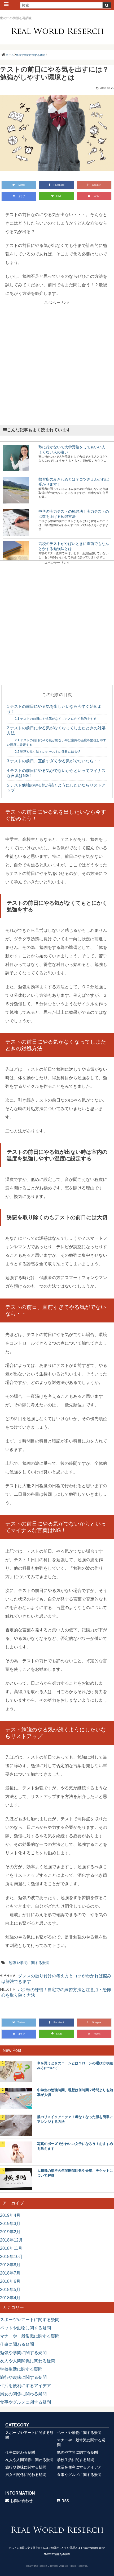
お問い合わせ (21, 2501)
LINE (59, 196)
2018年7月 (10, 2273)
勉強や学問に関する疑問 (29, 1963)
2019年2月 (10, 2232)
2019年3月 (10, 2224)
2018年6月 (10, 2281)
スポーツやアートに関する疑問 (30, 2320)
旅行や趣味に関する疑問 (23, 2377)
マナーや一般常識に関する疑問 (30, 2336)
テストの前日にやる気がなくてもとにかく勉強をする (56, 719)
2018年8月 (10, 2265)
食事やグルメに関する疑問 (25, 2402)
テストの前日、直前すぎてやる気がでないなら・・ (54, 761)
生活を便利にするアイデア (25, 2386)
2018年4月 (10, 2298)
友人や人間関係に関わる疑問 (28, 2361)
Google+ (97, 185)
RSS (65, 2501)
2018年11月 (11, 2248)
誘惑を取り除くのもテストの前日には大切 (48, 752)
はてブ (21, 196)
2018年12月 (11, 2240)
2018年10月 (11, 2257)
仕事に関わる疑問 (17, 2344)
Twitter (21, 185)
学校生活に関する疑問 (21, 2369)
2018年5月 (10, 2290)
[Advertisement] (57, 362)
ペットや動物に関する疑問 (25, 2328)
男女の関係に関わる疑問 (23, 2394)
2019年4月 (10, 2215)
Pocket (97, 196)
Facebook (59, 185)
